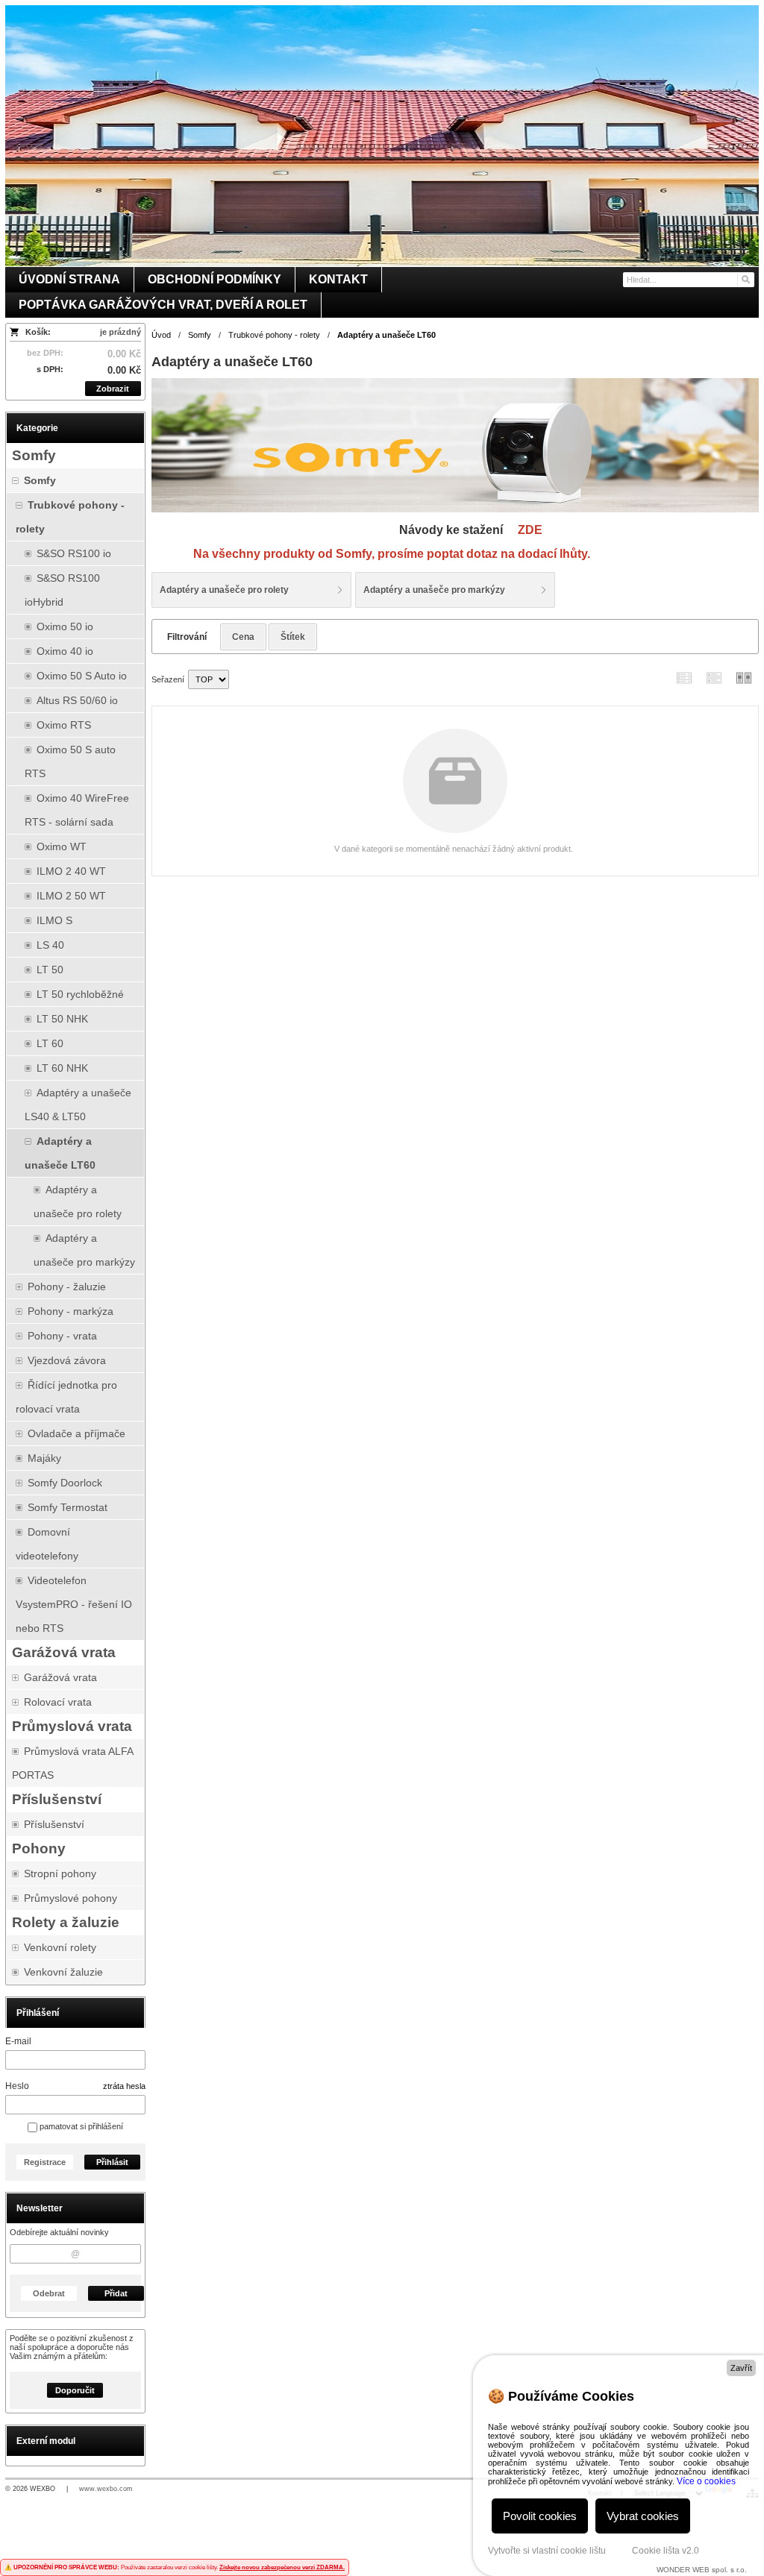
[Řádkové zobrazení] (684, 678)
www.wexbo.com (106, 2489)
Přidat (116, 2293)
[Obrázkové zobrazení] (744, 678)
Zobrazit (113, 389)
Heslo (17, 2086)
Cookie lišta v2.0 (666, 2551)
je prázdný (120, 332)
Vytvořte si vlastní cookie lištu (547, 2551)
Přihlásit (112, 2162)
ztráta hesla (124, 2086)
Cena (243, 637)
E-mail (18, 2041)
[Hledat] (745, 280)
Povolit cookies (540, 2516)
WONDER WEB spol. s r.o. (702, 2570)
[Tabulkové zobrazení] (714, 678)
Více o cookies (706, 2481)
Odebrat (49, 2293)
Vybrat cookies (643, 2516)
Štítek (293, 637)
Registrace (45, 2162)
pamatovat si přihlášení (80, 2126)
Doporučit (75, 2390)
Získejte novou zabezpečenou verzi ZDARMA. (282, 2567)
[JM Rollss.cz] (382, 136)
